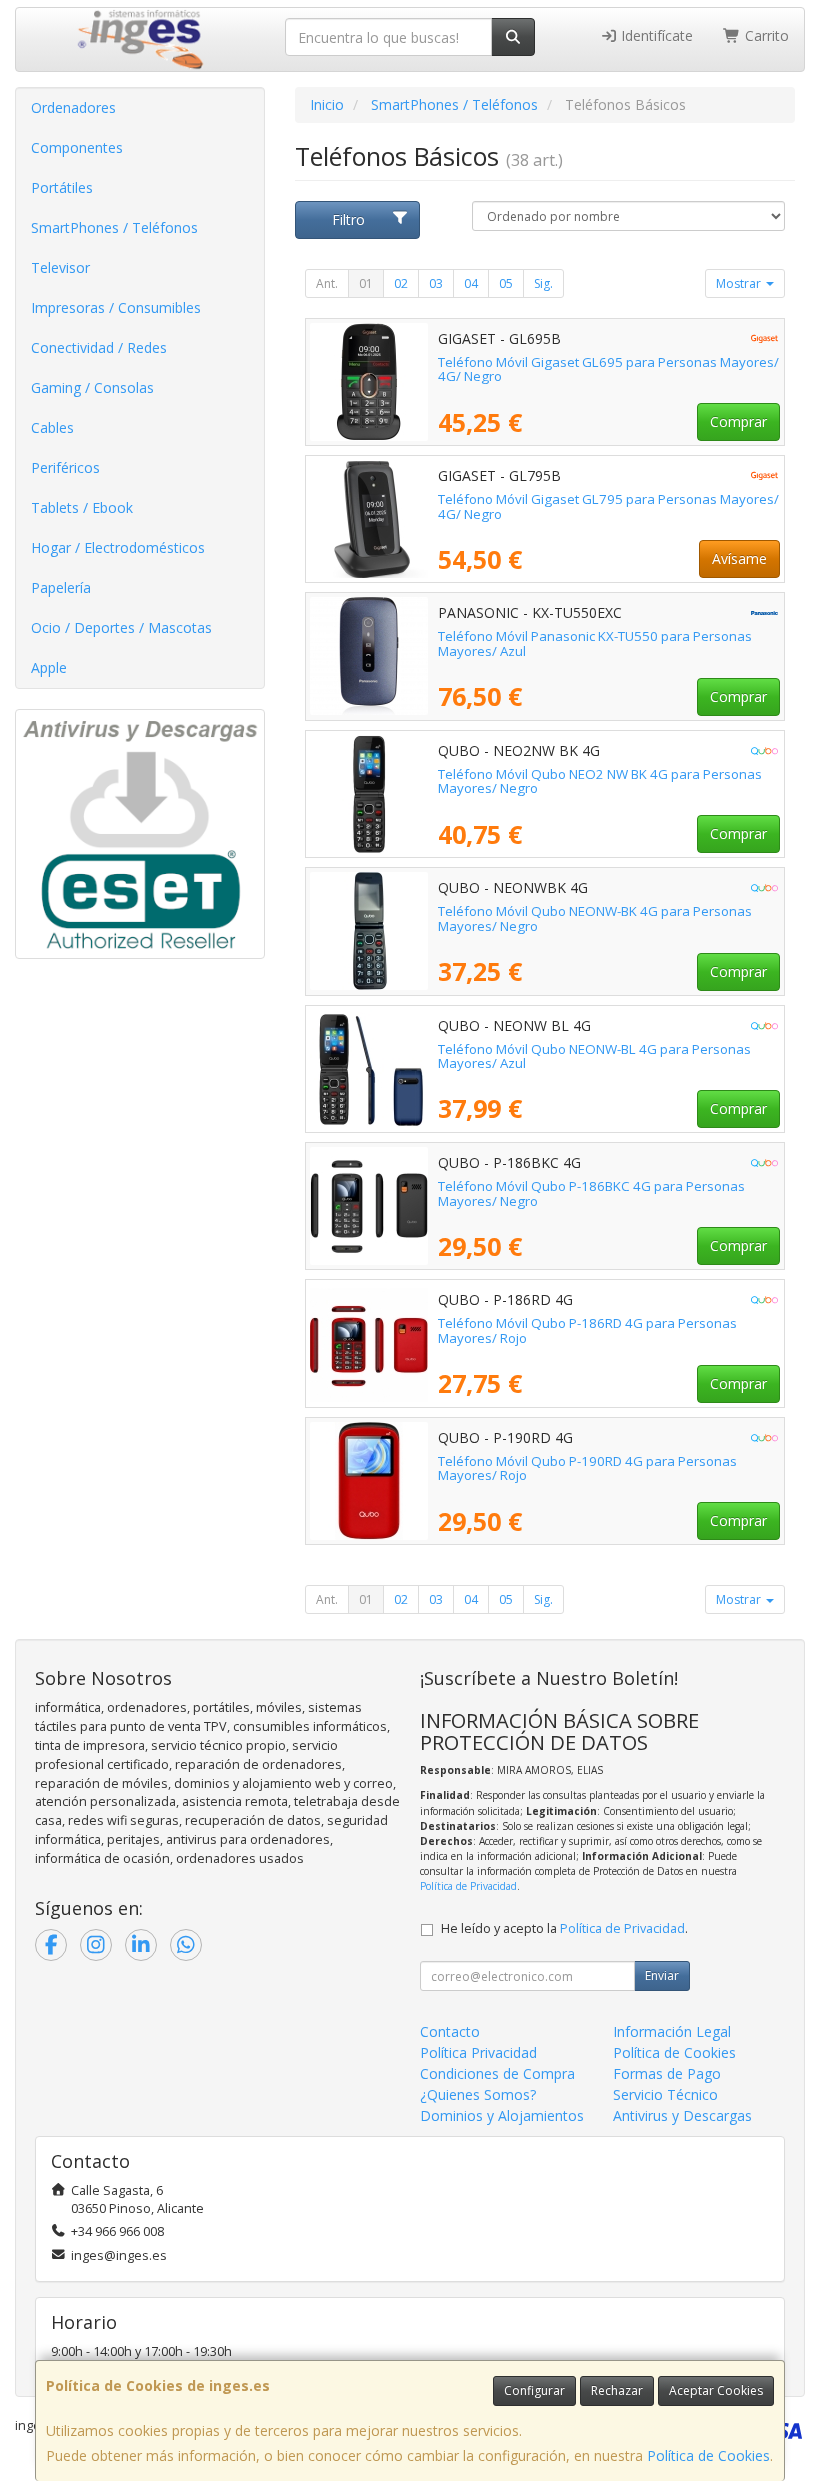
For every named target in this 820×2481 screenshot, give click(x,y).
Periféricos (65, 467)
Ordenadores (73, 107)
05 (506, 283)
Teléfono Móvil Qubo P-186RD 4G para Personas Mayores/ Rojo (587, 1330)
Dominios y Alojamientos (502, 2115)
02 (401, 283)
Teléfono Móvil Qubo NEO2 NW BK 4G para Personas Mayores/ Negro (600, 781)
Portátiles (62, 187)
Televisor (60, 267)
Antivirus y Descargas (682, 2115)
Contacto (450, 2031)
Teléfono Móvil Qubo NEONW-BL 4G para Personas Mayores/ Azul (594, 1056)
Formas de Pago (667, 2073)
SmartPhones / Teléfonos (114, 227)
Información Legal (672, 2031)
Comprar (738, 421)
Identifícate (655, 35)
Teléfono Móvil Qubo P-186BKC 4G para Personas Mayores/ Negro (591, 1193)
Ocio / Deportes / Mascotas (121, 627)
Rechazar (617, 2390)
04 (471, 283)
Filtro (348, 219)
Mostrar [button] (740, 283)
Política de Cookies (708, 2455)
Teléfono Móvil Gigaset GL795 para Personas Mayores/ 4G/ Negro (608, 506)
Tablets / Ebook (82, 507)
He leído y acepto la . (564, 1928)
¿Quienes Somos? (478, 2094)
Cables (52, 427)
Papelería (61, 587)
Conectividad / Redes (99, 347)
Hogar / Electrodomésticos (118, 547)
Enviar (662, 1975)
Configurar (534, 2390)
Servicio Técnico (665, 2094)
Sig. (543, 283)
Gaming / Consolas (92, 387)
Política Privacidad (478, 2052)
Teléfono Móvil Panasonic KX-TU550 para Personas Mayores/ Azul (595, 643)
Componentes (77, 147)
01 (366, 283)
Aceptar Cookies (716, 2390)
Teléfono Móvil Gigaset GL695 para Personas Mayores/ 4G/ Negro (608, 369)
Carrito (765, 35)
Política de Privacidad (468, 1886)
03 (436, 283)
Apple (49, 667)
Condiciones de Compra (497, 2073)
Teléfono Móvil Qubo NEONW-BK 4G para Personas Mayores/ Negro (595, 918)
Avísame (739, 558)
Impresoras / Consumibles (116, 307)
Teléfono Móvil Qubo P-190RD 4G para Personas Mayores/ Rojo (587, 1468)
